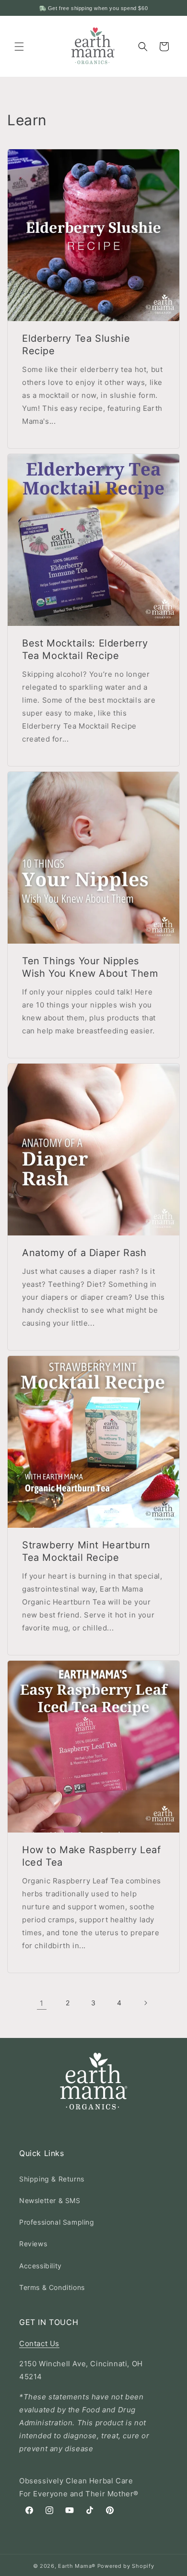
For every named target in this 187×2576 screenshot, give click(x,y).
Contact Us (39, 2343)
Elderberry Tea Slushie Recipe (76, 345)
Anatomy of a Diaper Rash (84, 1253)
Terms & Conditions (52, 2287)
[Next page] (145, 2003)
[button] (19, 47)
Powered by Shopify (126, 2566)
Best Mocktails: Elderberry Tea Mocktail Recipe (85, 649)
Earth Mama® (77, 2566)
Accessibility (41, 2266)
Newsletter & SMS (50, 2200)
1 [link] (42, 2003)
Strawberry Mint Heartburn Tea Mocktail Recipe (86, 1551)
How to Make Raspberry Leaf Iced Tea (92, 1856)
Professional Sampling (57, 2222)
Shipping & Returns (52, 2179)
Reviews (33, 2244)
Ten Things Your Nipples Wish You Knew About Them (90, 967)
